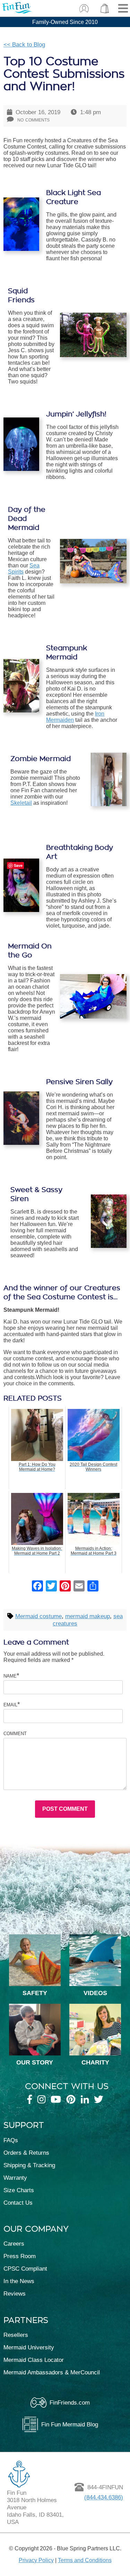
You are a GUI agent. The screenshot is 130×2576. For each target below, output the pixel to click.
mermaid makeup (88, 1616)
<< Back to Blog (24, 44)
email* (12, 1704)
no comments (33, 119)
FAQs (11, 2140)
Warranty (15, 2178)
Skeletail (21, 803)
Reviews (15, 2294)
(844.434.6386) (104, 2497)
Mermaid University (29, 2347)
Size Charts (19, 2190)
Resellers (16, 2335)
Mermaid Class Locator (34, 2360)
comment (15, 1733)
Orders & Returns (26, 2153)
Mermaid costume (38, 1616)
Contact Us (18, 2203)
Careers (14, 2244)
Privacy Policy (36, 2560)
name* (11, 1675)
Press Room (20, 2256)
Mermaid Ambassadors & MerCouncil (52, 2372)
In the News (19, 2281)
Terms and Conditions (85, 2560)
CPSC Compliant (25, 2269)
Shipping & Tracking (29, 2165)
